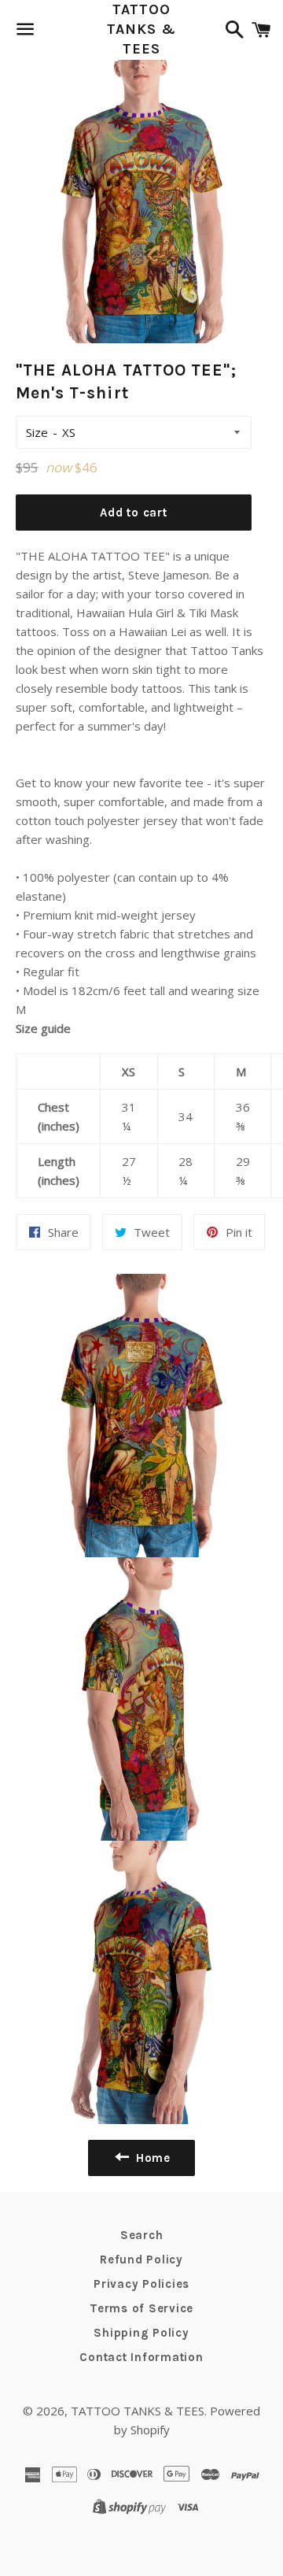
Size (37, 432)
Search (142, 2235)
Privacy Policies (141, 2284)
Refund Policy (141, 2260)
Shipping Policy (141, 2333)
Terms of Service (141, 2308)
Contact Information (141, 2357)
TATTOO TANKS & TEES (141, 29)
